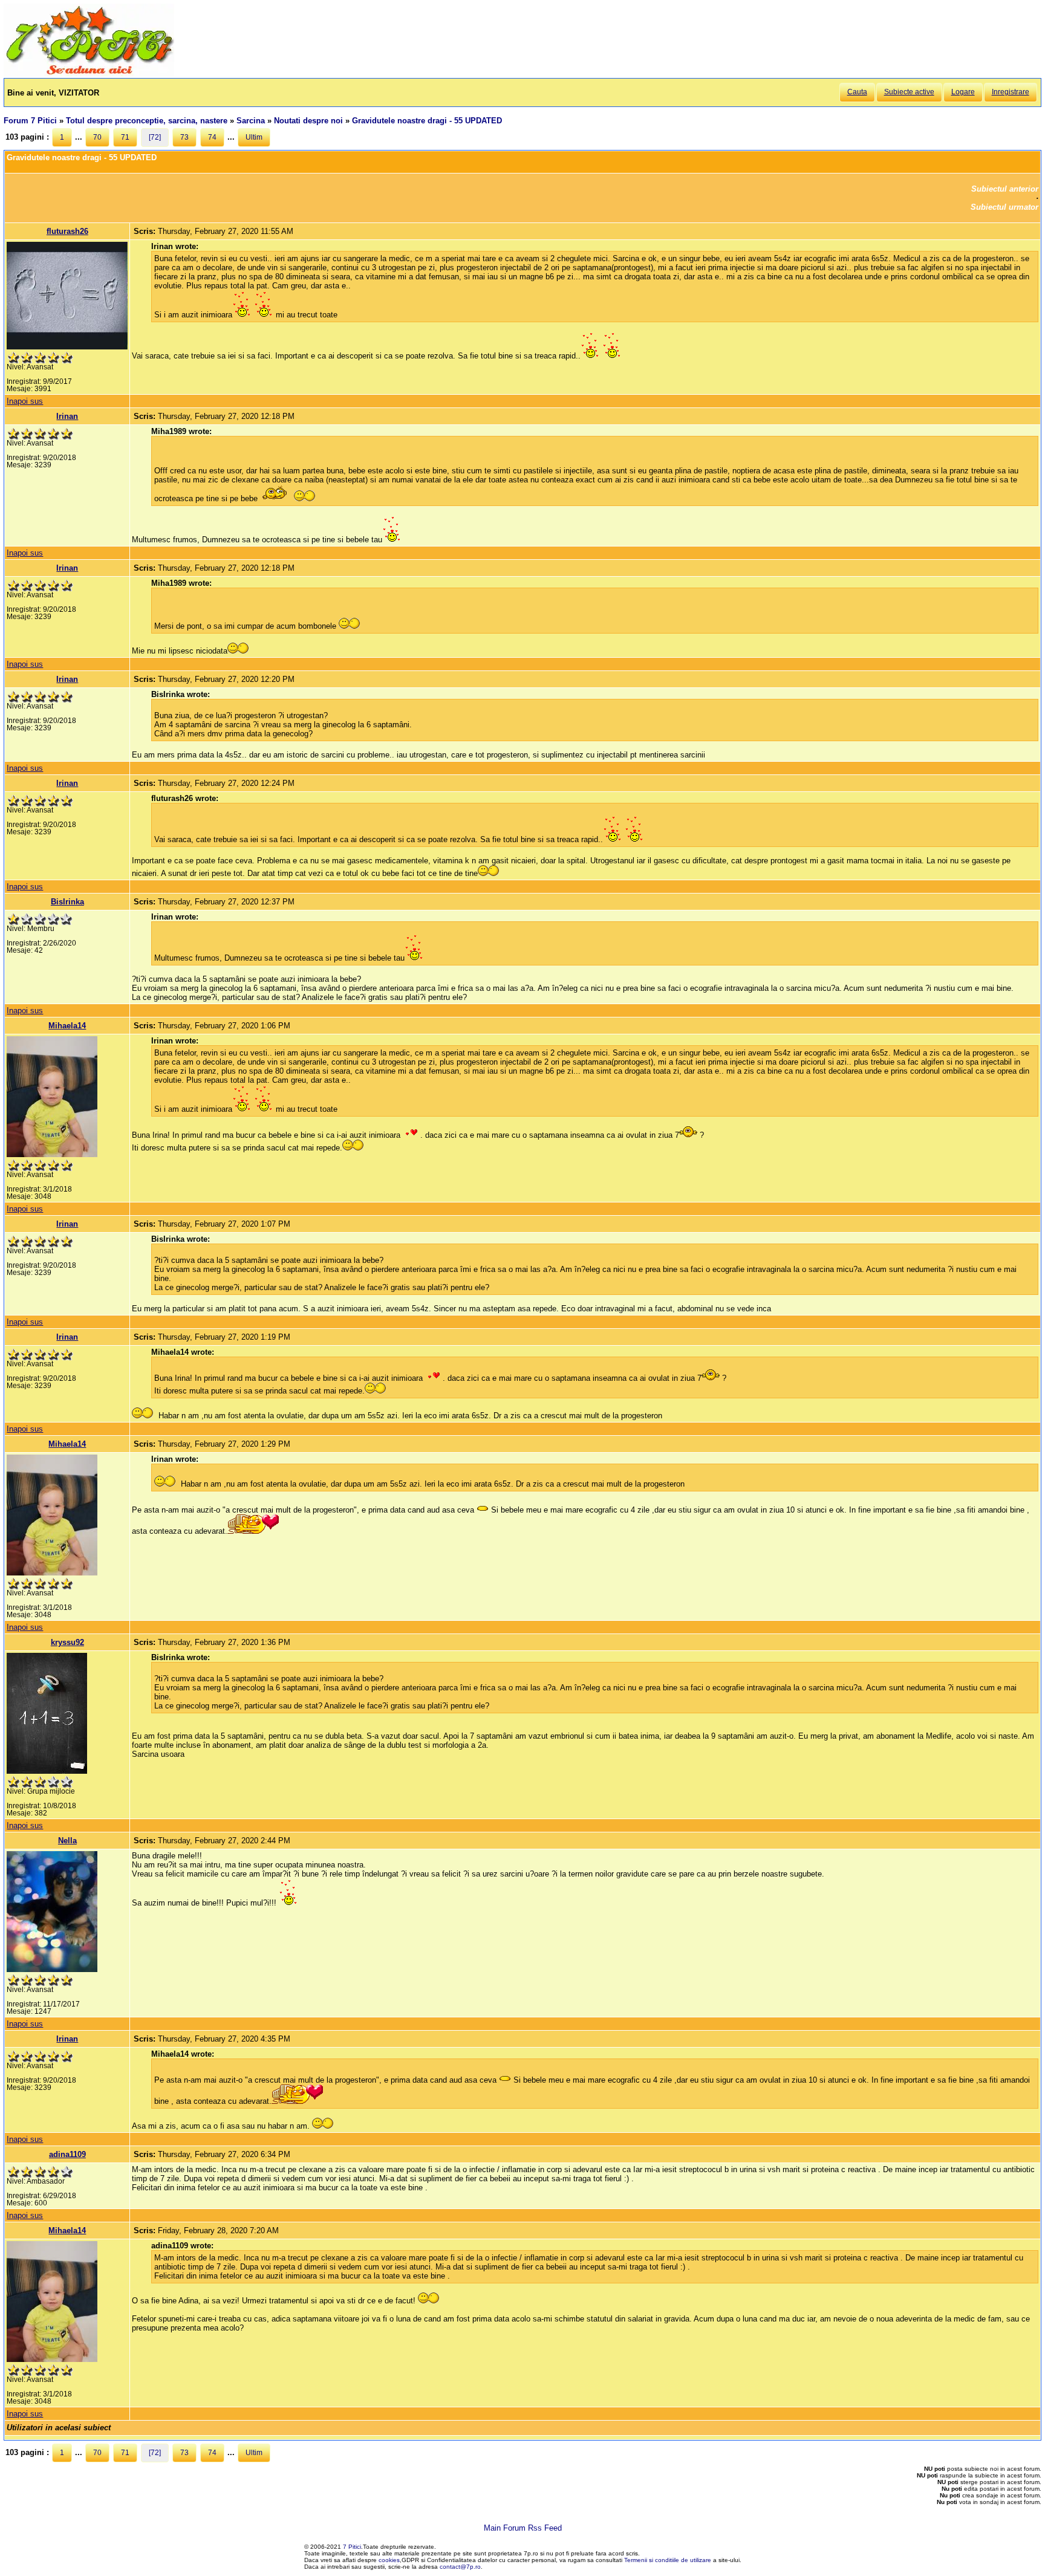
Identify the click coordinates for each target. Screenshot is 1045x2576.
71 (125, 137)
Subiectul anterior (1005, 189)
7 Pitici (352, 2547)
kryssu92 (67, 1642)
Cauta (857, 92)
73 (184, 137)
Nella (67, 1841)
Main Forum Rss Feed (523, 2528)
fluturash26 (67, 231)
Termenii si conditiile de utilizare (668, 2560)
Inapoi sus (25, 401)
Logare (963, 92)
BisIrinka (67, 902)
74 (212, 137)
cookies (389, 2560)
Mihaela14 (67, 1026)
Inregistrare (1011, 92)
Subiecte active (909, 92)
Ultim (254, 137)
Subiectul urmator (1004, 207)
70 (97, 137)
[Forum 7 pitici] (89, 73)
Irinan (67, 416)
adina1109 (67, 2154)
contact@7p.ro (460, 2567)
